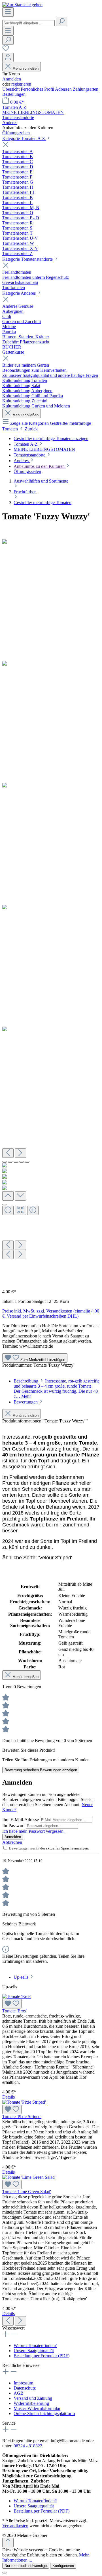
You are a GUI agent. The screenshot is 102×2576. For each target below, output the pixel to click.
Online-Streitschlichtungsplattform (44, 2413)
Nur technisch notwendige (26, 2566)
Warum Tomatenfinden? (35, 2345)
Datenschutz (25, 2388)
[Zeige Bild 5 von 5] (27, 1162)
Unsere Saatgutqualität (34, 2351)
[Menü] (8, 12)
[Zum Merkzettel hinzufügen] (12, 2004)
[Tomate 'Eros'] (17, 1996)
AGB (19, 2393)
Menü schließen (25, 68)
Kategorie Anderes (20, 293)
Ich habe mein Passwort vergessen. (33, 1831)
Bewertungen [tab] (26, 1402)
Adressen (64, 89)
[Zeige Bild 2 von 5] (10, 1162)
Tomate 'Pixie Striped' (22, 2117)
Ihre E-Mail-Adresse (21, 1820)
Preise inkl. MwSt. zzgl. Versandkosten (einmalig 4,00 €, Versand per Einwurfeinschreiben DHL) (51, 1314)
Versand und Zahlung (33, 2398)
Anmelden (12, 79)
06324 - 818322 (28, 2446)
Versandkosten (15, 2526)
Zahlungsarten (86, 89)
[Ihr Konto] (8, 57)
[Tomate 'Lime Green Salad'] (29, 2177)
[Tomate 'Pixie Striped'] (24, 2102)
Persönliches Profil (38, 89)
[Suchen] (61, 21)
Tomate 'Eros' (14, 2011)
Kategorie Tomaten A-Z (24, 138)
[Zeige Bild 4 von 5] (22, 1162)
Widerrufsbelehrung (31, 2403)
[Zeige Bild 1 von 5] (5, 1162)
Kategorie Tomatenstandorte (28, 259)
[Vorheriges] (8, 1153)
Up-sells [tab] (22, 1977)
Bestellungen (14, 94)
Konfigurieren (63, 2566)
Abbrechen (12, 1842)
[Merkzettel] (6, 50)
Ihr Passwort (14, 1826)
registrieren (21, 84)
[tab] (57, 1389)
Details (8, 2097)
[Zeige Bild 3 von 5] (16, 1162)
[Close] (5, 1205)
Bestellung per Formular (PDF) (42, 2356)
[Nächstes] (20, 1153)
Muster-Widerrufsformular (37, 2408)
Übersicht (11, 89)
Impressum (23, 2383)
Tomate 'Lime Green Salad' (27, 2192)
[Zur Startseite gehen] (22, 5)
